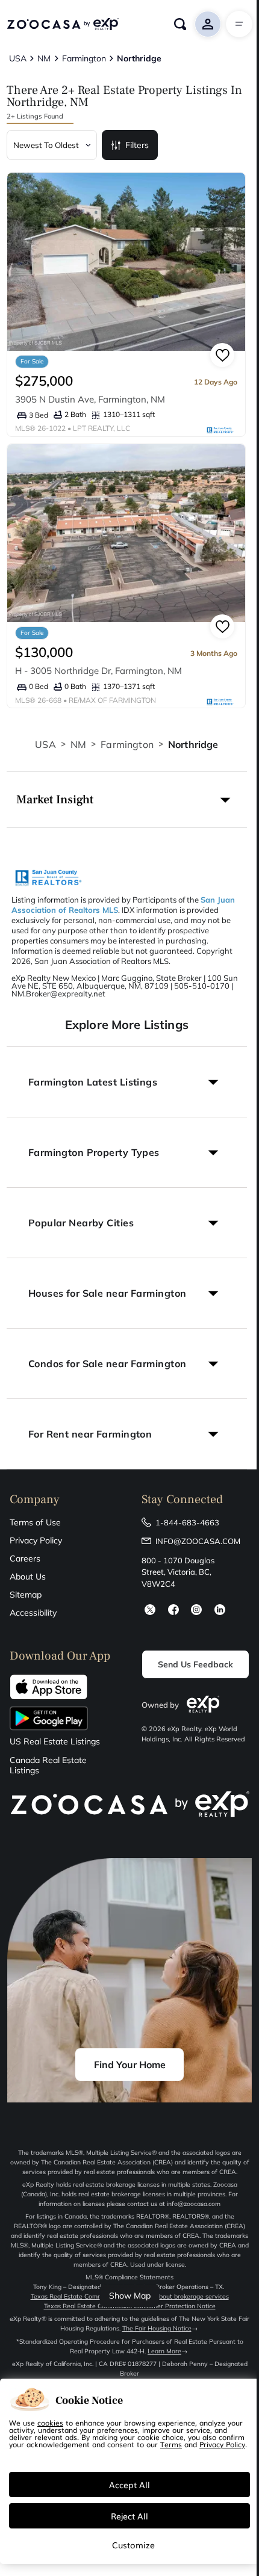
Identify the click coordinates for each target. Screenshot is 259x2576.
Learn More (164, 2351)
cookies (50, 2423)
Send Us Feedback (195, 1664)
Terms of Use (35, 1522)
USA (45, 744)
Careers (25, 1558)
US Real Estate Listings (55, 1742)
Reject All (129, 2516)
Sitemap (26, 1595)
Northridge (193, 744)
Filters (137, 145)
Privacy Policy (36, 1540)
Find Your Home (130, 2065)
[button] (127, 800)
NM (78, 744)
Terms (171, 2444)
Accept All (129, 2485)
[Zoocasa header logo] (63, 24)
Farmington (127, 744)
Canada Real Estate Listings (48, 1765)
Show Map (130, 2296)
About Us (28, 1577)
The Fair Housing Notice (157, 2328)
